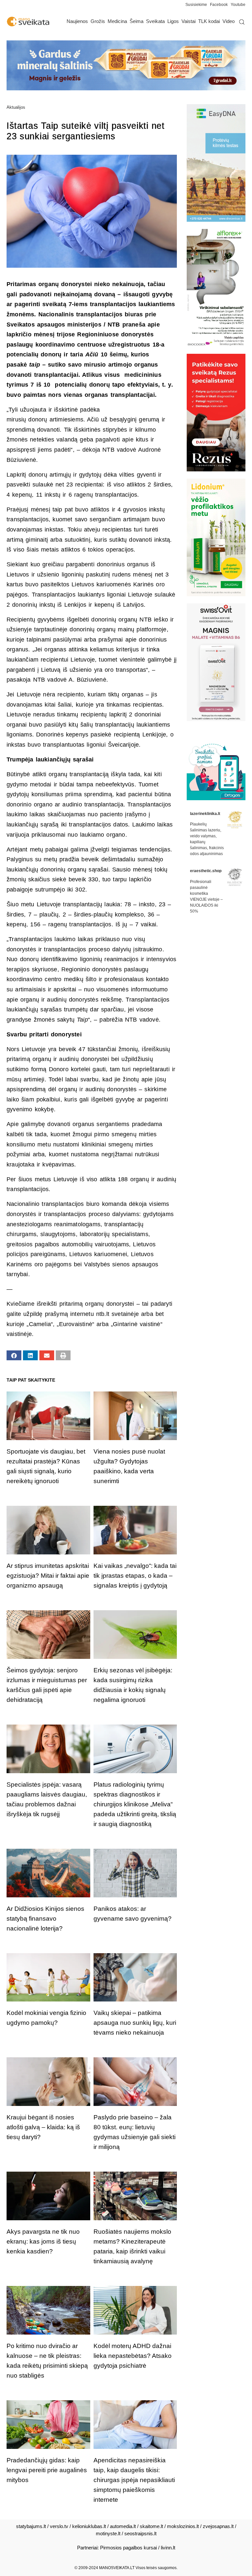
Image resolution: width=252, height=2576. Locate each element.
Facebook (219, 5)
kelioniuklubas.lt (89, 2526)
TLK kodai (209, 21)
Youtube (238, 5)
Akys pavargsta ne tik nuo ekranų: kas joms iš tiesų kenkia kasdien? (43, 2241)
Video (229, 21)
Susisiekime (198, 5)
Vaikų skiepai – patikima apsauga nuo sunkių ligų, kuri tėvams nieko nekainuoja (135, 2023)
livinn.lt (168, 2548)
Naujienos (77, 21)
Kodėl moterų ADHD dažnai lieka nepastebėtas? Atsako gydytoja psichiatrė (133, 2356)
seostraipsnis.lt (140, 2533)
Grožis (98, 21)
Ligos (173, 21)
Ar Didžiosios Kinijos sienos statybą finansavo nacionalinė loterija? (45, 1919)
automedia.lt (123, 2526)
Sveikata (155, 21)
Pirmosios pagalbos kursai (128, 2548)
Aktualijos (16, 107)
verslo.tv (59, 2526)
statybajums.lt (31, 2526)
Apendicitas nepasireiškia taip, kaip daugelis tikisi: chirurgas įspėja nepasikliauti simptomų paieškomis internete (134, 2480)
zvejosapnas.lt (218, 2526)
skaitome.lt (151, 2526)
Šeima (136, 21)
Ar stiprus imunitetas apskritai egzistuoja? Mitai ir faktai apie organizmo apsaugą (48, 1576)
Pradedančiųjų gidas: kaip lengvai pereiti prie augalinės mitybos (47, 2470)
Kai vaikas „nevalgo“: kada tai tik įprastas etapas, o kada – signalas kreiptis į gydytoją (135, 1576)
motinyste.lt (108, 2533)
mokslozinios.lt (183, 2526)
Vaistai (189, 21)
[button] (14, 1355)
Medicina (117, 21)
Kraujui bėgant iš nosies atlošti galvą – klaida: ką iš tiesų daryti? (43, 2127)
